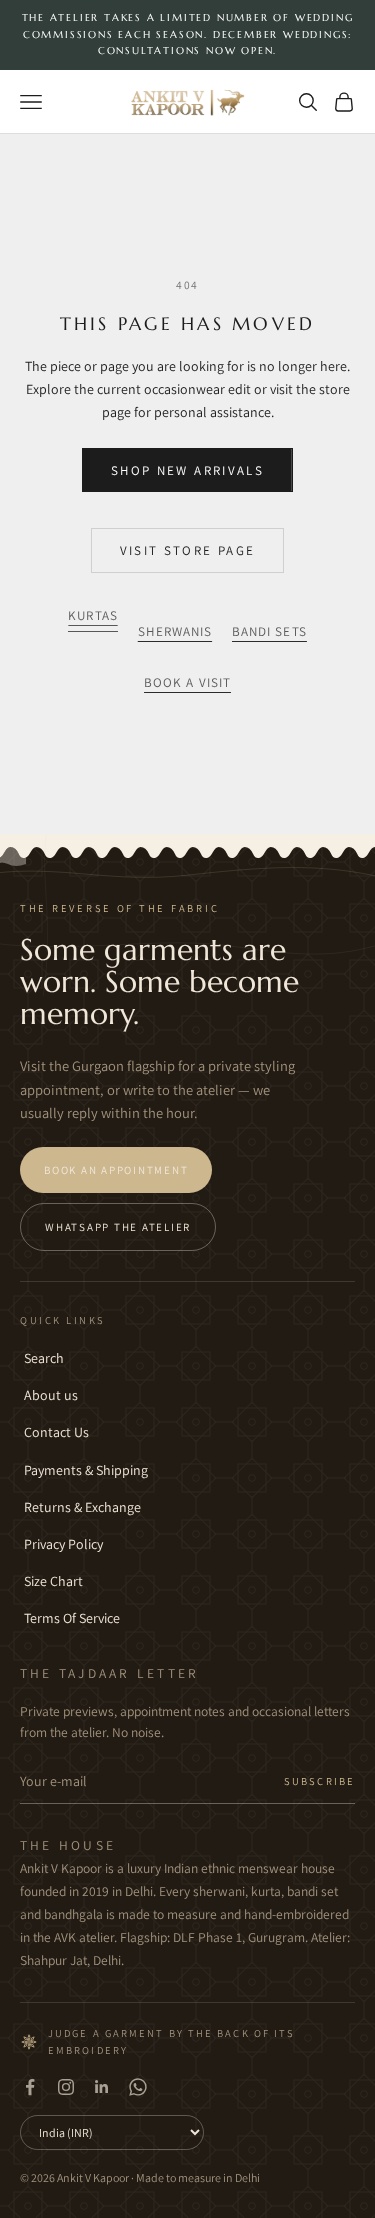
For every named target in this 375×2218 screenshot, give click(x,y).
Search (44, 1358)
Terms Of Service (72, 1618)
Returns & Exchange (82, 1507)
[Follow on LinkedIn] (102, 2087)
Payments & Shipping (86, 1470)
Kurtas (92, 615)
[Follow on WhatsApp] (138, 2087)
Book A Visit (187, 682)
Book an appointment (116, 1170)
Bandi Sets (269, 631)
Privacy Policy (63, 1544)
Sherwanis (175, 631)
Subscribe (319, 1781)
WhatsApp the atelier (118, 1227)
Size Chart (53, 1581)
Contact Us (56, 1432)
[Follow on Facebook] (30, 2087)
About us (51, 1395)
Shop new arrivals (187, 470)
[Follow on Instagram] (66, 2087)
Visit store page (187, 550)
